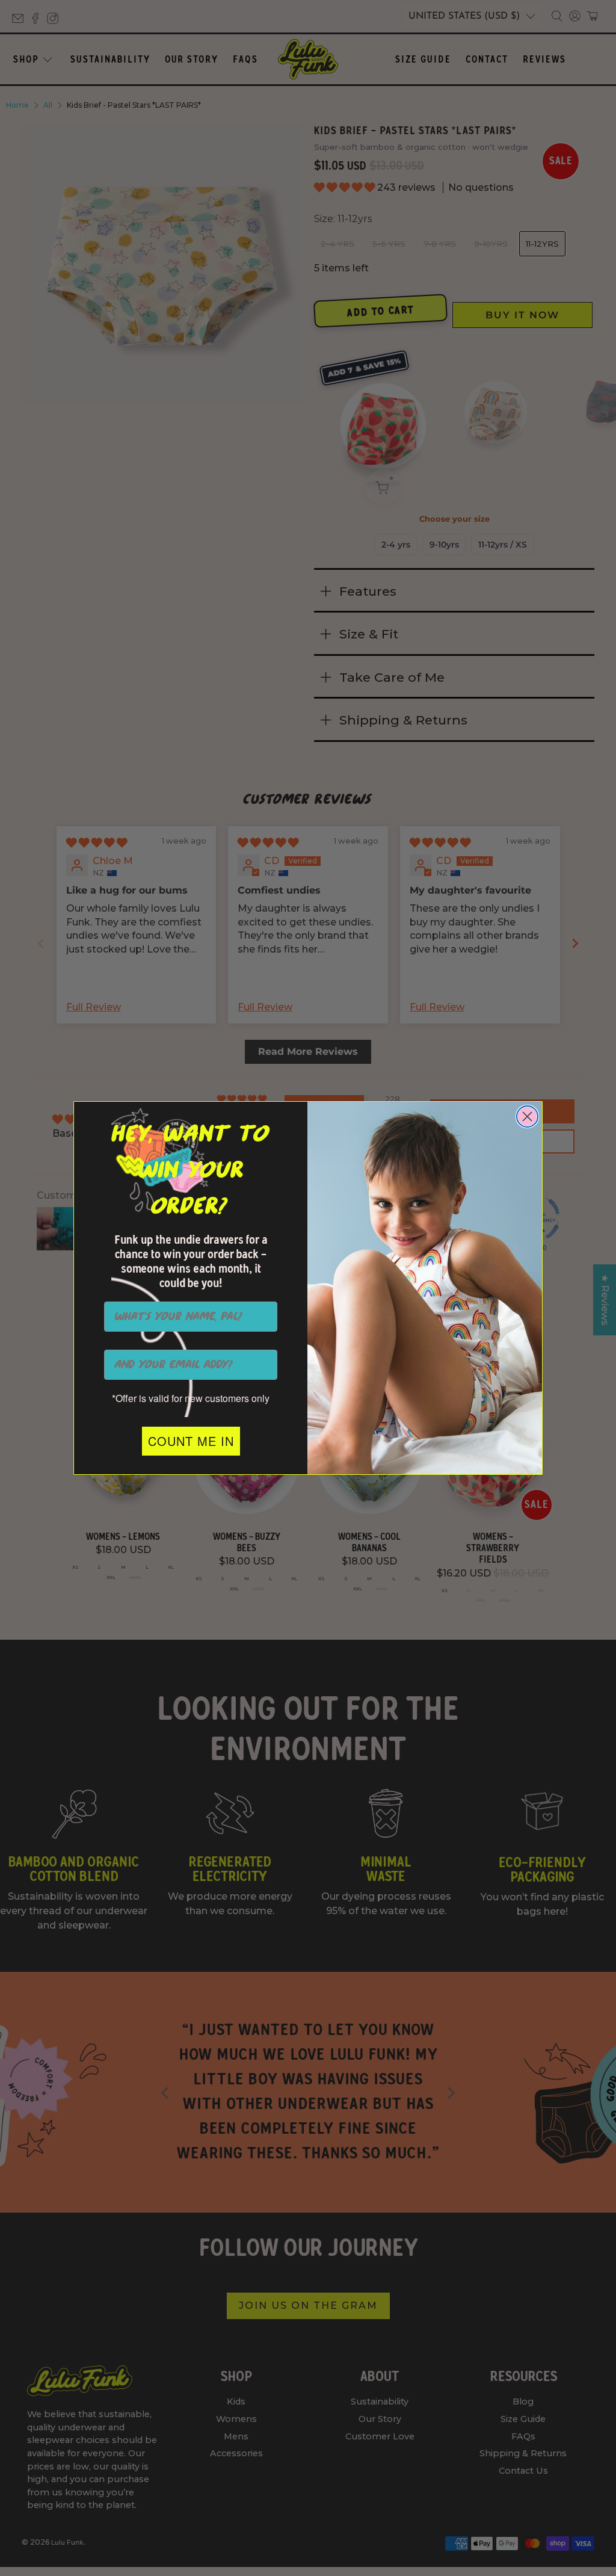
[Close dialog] (527, 1117)
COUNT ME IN (191, 1441)
